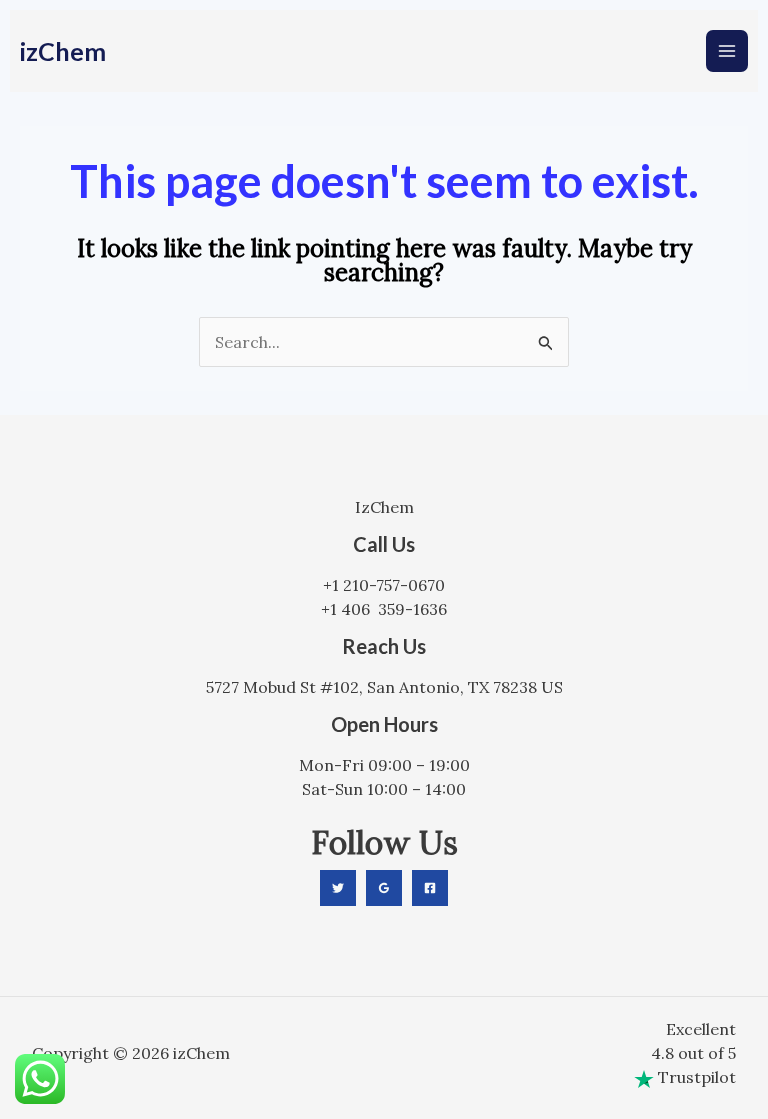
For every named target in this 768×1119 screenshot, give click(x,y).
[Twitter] (338, 888)
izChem (63, 51)
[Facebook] (430, 888)
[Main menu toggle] (727, 51)
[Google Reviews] (384, 888)
